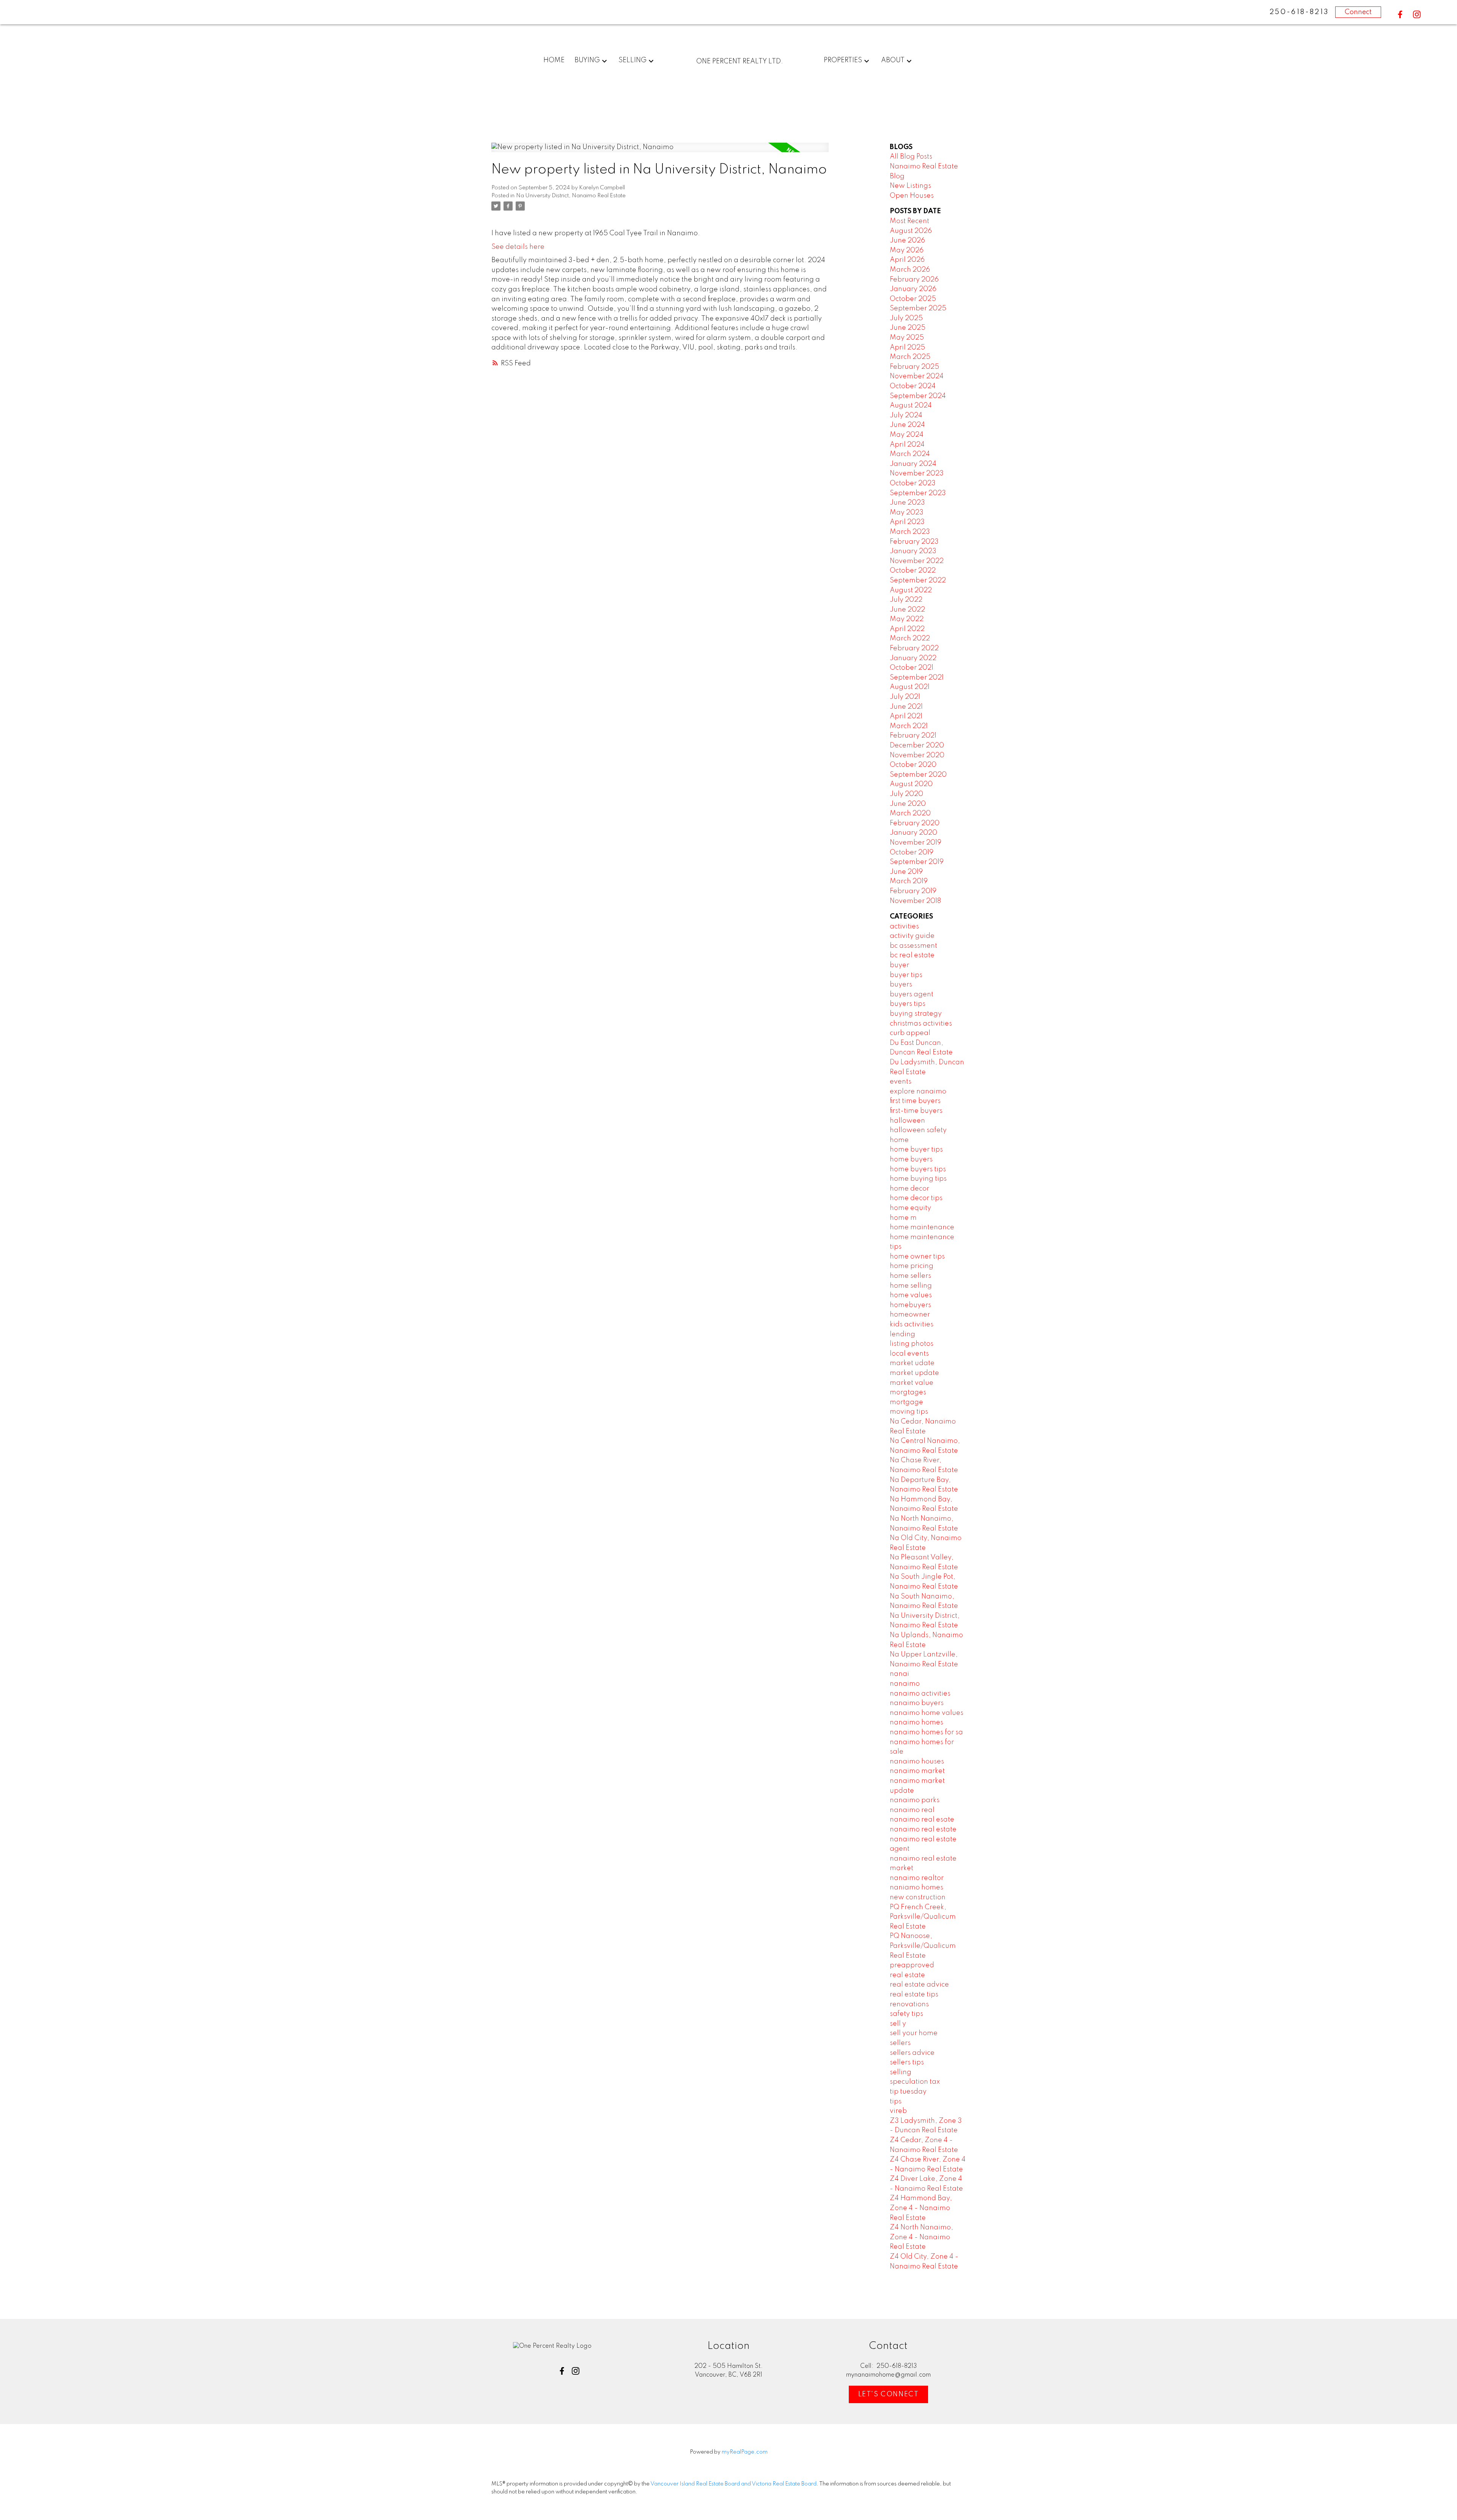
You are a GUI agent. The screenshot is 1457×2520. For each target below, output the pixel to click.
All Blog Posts (911, 157)
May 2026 (907, 250)
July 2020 (906, 794)
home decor (909, 1189)
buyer (899, 965)
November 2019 (916, 843)
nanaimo (905, 1684)
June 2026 (907, 241)
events (901, 1082)
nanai (899, 1674)
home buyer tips (916, 1150)
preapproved (912, 1965)
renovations (909, 2004)
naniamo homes (917, 1888)
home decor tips (916, 1198)
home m (903, 1218)
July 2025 (906, 318)
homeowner (910, 1315)
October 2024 (913, 386)
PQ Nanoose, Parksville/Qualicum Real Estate (923, 1946)
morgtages (908, 1392)
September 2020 (918, 775)
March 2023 (910, 532)
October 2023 (913, 483)
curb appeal (910, 1033)
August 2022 (911, 590)
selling (901, 2072)
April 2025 (907, 348)
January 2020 (913, 833)
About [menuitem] (893, 60)
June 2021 (906, 707)
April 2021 (906, 716)
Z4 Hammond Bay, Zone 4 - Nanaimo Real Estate (921, 2208)
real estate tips (914, 1995)
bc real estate (912, 955)
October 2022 (913, 571)
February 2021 (913, 736)
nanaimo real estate (923, 1829)
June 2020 (908, 804)
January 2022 (913, 658)
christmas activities (921, 1024)
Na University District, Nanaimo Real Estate (571, 196)
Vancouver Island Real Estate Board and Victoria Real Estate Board (733, 2484)
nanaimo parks (915, 1800)
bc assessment (913, 946)
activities (904, 927)
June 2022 (907, 610)
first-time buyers (916, 1111)
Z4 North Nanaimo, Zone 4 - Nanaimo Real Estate (921, 2237)
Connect (1358, 12)
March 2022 (910, 639)
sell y (898, 2024)
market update (914, 1373)
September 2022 (918, 580)
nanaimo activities (920, 1694)
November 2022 (917, 561)
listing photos (912, 1344)
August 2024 (911, 406)
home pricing (912, 1266)
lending (902, 1334)
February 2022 (914, 648)
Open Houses (912, 196)
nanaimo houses (917, 1762)
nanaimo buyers (917, 1703)
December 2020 (917, 746)
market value (912, 1383)
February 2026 (914, 280)
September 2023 (918, 493)
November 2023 (917, 473)
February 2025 (914, 367)
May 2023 (907, 513)
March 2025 (910, 357)
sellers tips (907, 2062)
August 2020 (911, 784)
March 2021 (909, 726)
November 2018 (915, 901)
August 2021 (910, 687)
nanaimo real (912, 1810)
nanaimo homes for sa (926, 1732)
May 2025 (907, 338)
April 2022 (907, 629)
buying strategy (916, 1014)
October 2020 (913, 765)
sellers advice (912, 2053)
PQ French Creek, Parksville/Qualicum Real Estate (923, 1917)
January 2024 (913, 464)
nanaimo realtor (917, 1878)
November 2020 (917, 755)
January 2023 (913, 551)
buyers (901, 985)
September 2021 (917, 678)
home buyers (911, 1159)
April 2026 (907, 260)
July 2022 (906, 600)
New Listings (910, 186)
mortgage (906, 1402)
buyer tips (906, 975)
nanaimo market (917, 1771)
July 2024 (906, 415)
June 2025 (908, 328)
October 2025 (913, 299)
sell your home (914, 2033)
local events (909, 1354)
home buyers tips (918, 1169)
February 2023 (914, 542)
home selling (911, 1286)
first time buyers (915, 1101)
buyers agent (912, 994)
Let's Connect (889, 2394)
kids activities (912, 1324)
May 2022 (907, 619)
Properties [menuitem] (843, 60)
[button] (1400, 14)
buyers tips (908, 1004)
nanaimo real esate (922, 1820)
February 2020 (915, 823)
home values (911, 1295)
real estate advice (919, 1985)
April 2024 (907, 445)
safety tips (906, 2014)
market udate (912, 1363)
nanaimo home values (927, 1713)
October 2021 (912, 668)
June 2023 (907, 503)
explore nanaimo (918, 1092)
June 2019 (906, 872)
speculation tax (915, 2082)
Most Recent (909, 221)
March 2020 (910, 813)
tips (896, 2102)
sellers (900, 2043)
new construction (918, 1897)
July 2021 (905, 697)
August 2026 (911, 231)
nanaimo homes (917, 1722)
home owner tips (917, 1257)
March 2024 (910, 454)
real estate (907, 1975)
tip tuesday (908, 2092)
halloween (907, 1121)
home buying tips (918, 1179)
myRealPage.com (745, 2452)
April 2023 (907, 522)
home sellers (910, 1276)
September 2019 (917, 862)
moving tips (909, 1412)
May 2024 (907, 435)
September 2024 (918, 396)
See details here (518, 247)
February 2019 (913, 891)
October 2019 (912, 853)
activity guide (912, 936)
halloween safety (918, 1130)
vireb (898, 2111)
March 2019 (909, 881)
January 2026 (913, 289)
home (899, 1140)
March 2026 (910, 270)
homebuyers (910, 1305)
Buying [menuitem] (587, 60)
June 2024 (907, 425)
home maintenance (922, 1227)
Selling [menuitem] (633, 60)
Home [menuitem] (554, 60)
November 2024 (917, 376)
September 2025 (918, 308)
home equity (910, 1208)
